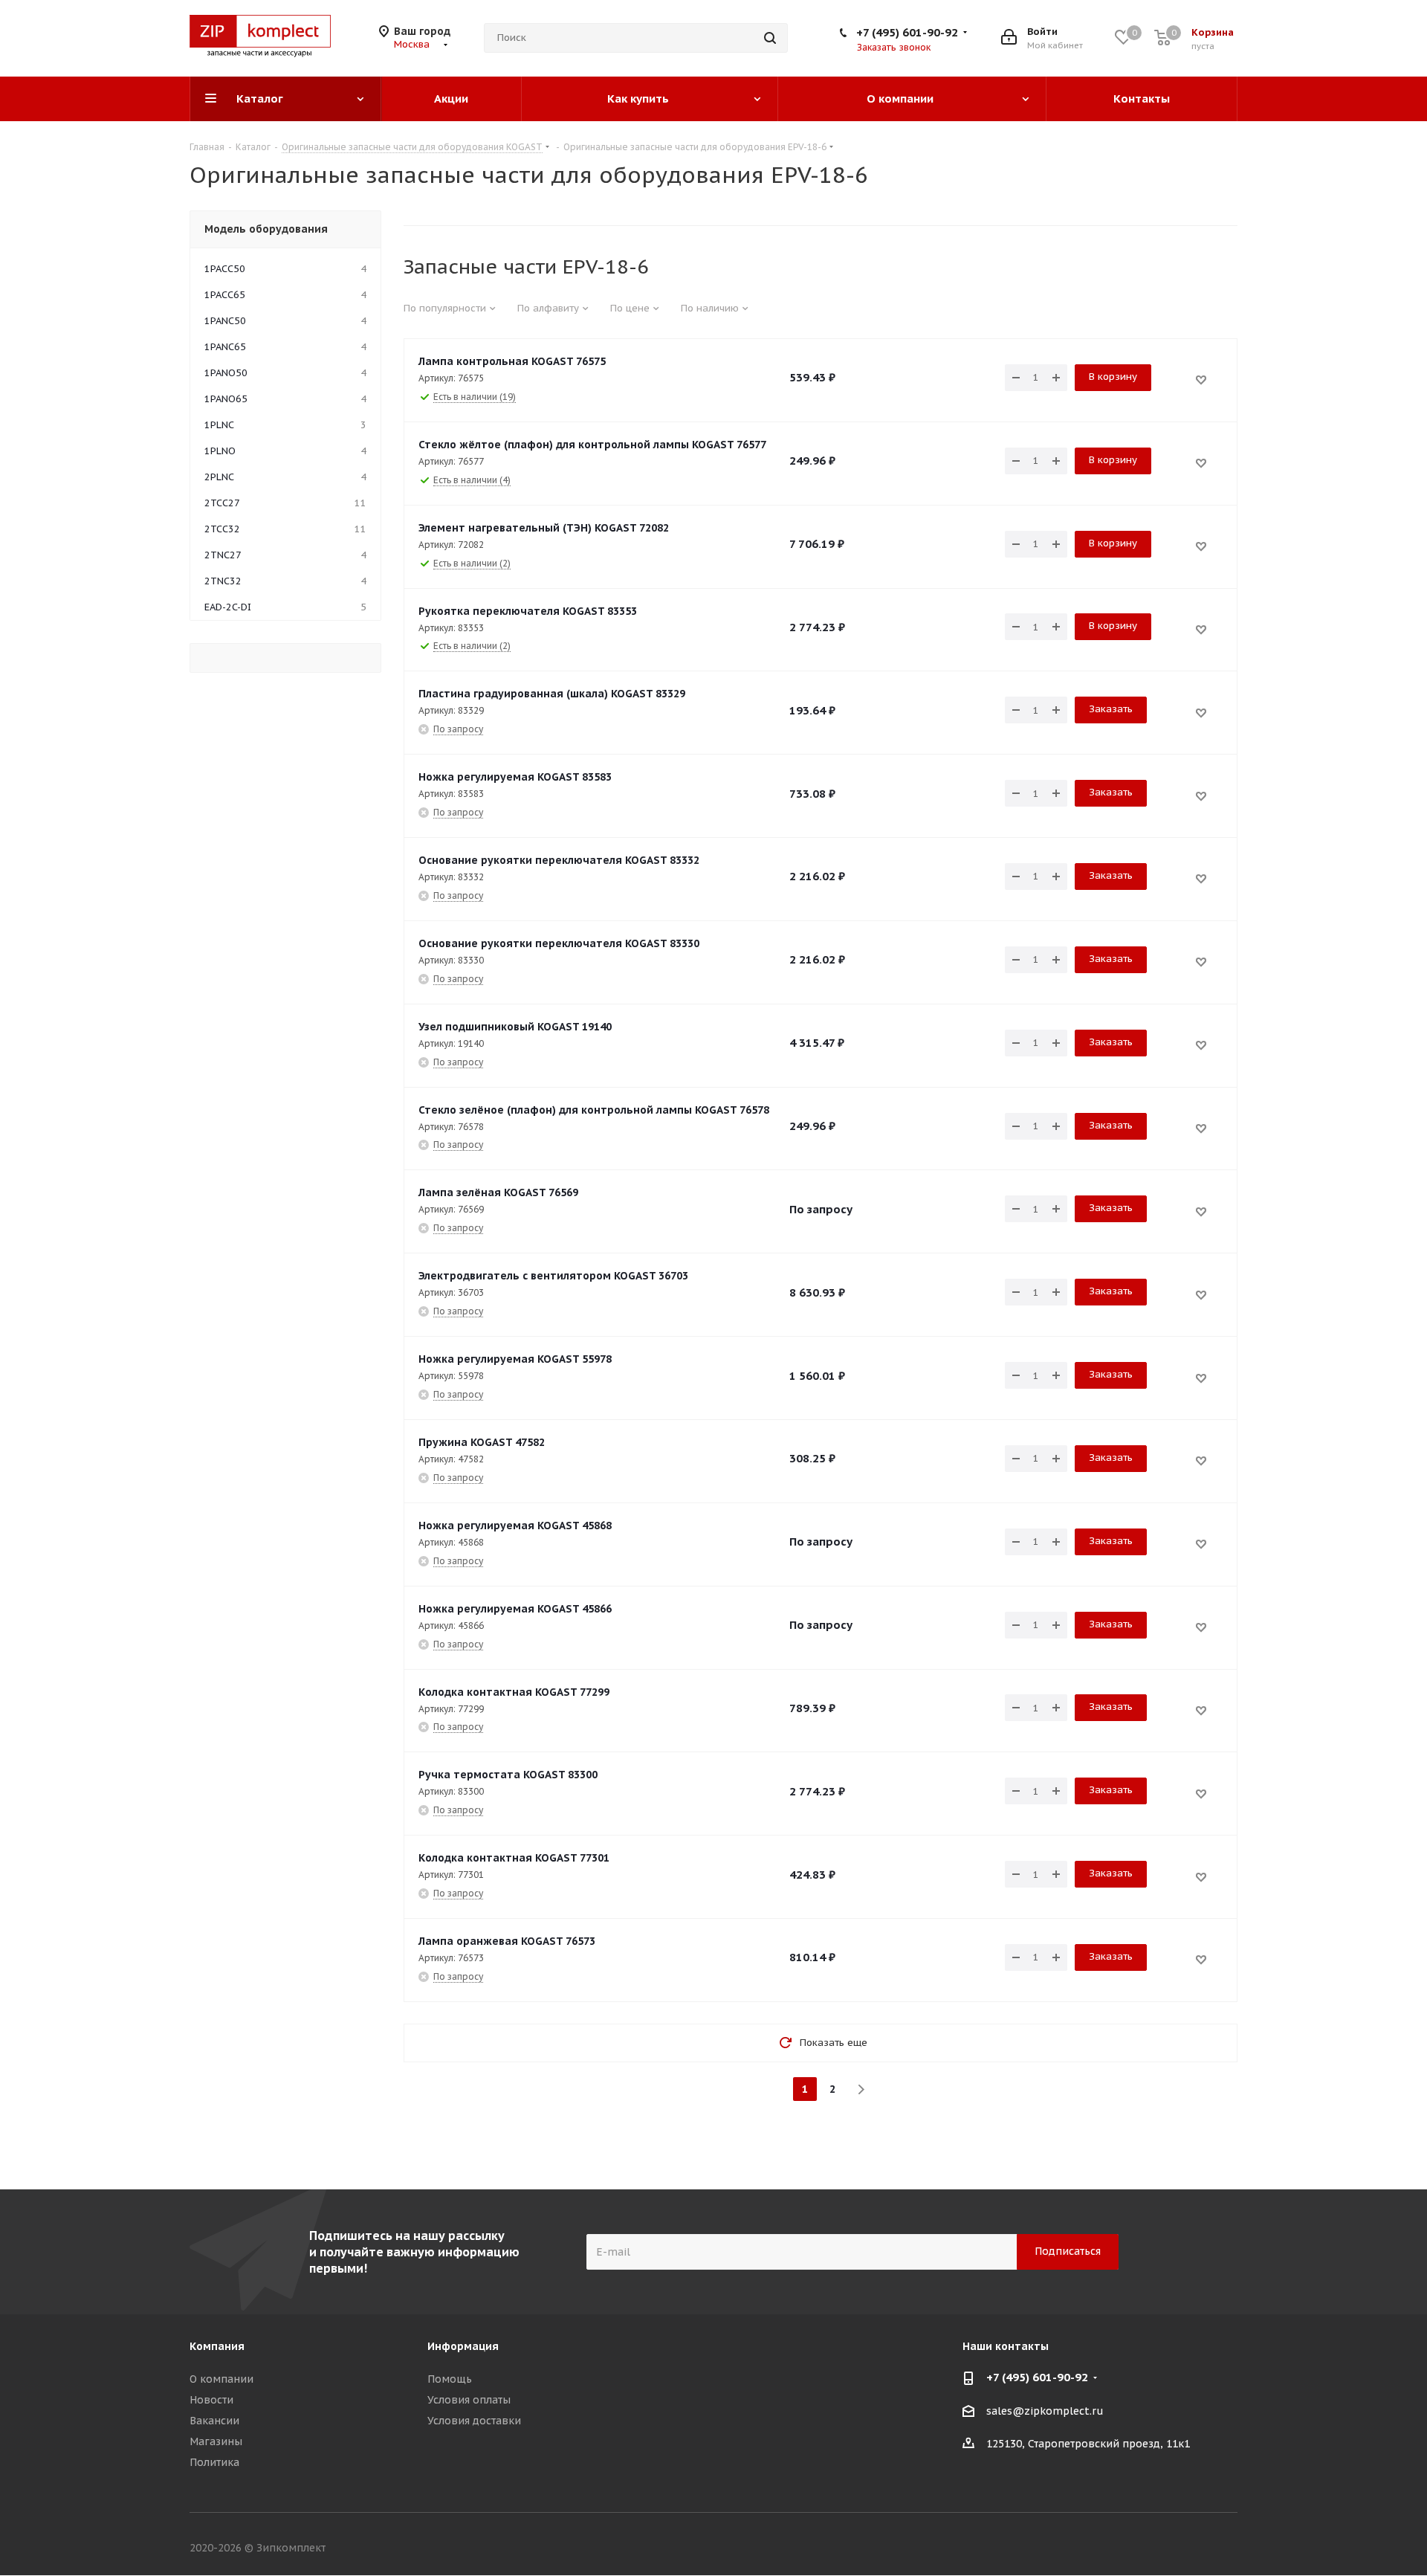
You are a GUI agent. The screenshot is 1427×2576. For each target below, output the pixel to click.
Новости (211, 2400)
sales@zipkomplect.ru (1045, 2411)
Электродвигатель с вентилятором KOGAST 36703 (553, 1276)
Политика (214, 2462)
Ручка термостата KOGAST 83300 (508, 1775)
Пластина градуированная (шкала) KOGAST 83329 (552, 694)
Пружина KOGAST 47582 (482, 1442)
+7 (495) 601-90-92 (907, 32)
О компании (221, 2379)
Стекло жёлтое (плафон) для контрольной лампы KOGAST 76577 (592, 445)
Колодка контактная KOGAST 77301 (514, 1858)
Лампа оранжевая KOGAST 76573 (507, 1941)
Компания (217, 2346)
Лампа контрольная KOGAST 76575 (512, 361)
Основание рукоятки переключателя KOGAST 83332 (559, 860)
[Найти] (770, 38)
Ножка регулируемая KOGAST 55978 (515, 1359)
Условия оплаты (469, 2400)
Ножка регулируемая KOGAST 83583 (515, 777)
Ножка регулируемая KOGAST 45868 (515, 1526)
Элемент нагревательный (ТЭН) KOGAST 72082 (544, 528)
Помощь (450, 2379)
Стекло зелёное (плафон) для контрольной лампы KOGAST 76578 (594, 1110)
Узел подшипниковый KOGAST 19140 (515, 1027)
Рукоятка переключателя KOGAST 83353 (528, 611)
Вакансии (214, 2421)
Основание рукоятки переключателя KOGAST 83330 (559, 943)
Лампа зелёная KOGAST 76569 (498, 1192)
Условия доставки (474, 2421)
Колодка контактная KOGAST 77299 (514, 1692)
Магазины (216, 2441)
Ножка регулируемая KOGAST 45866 (515, 1609)
